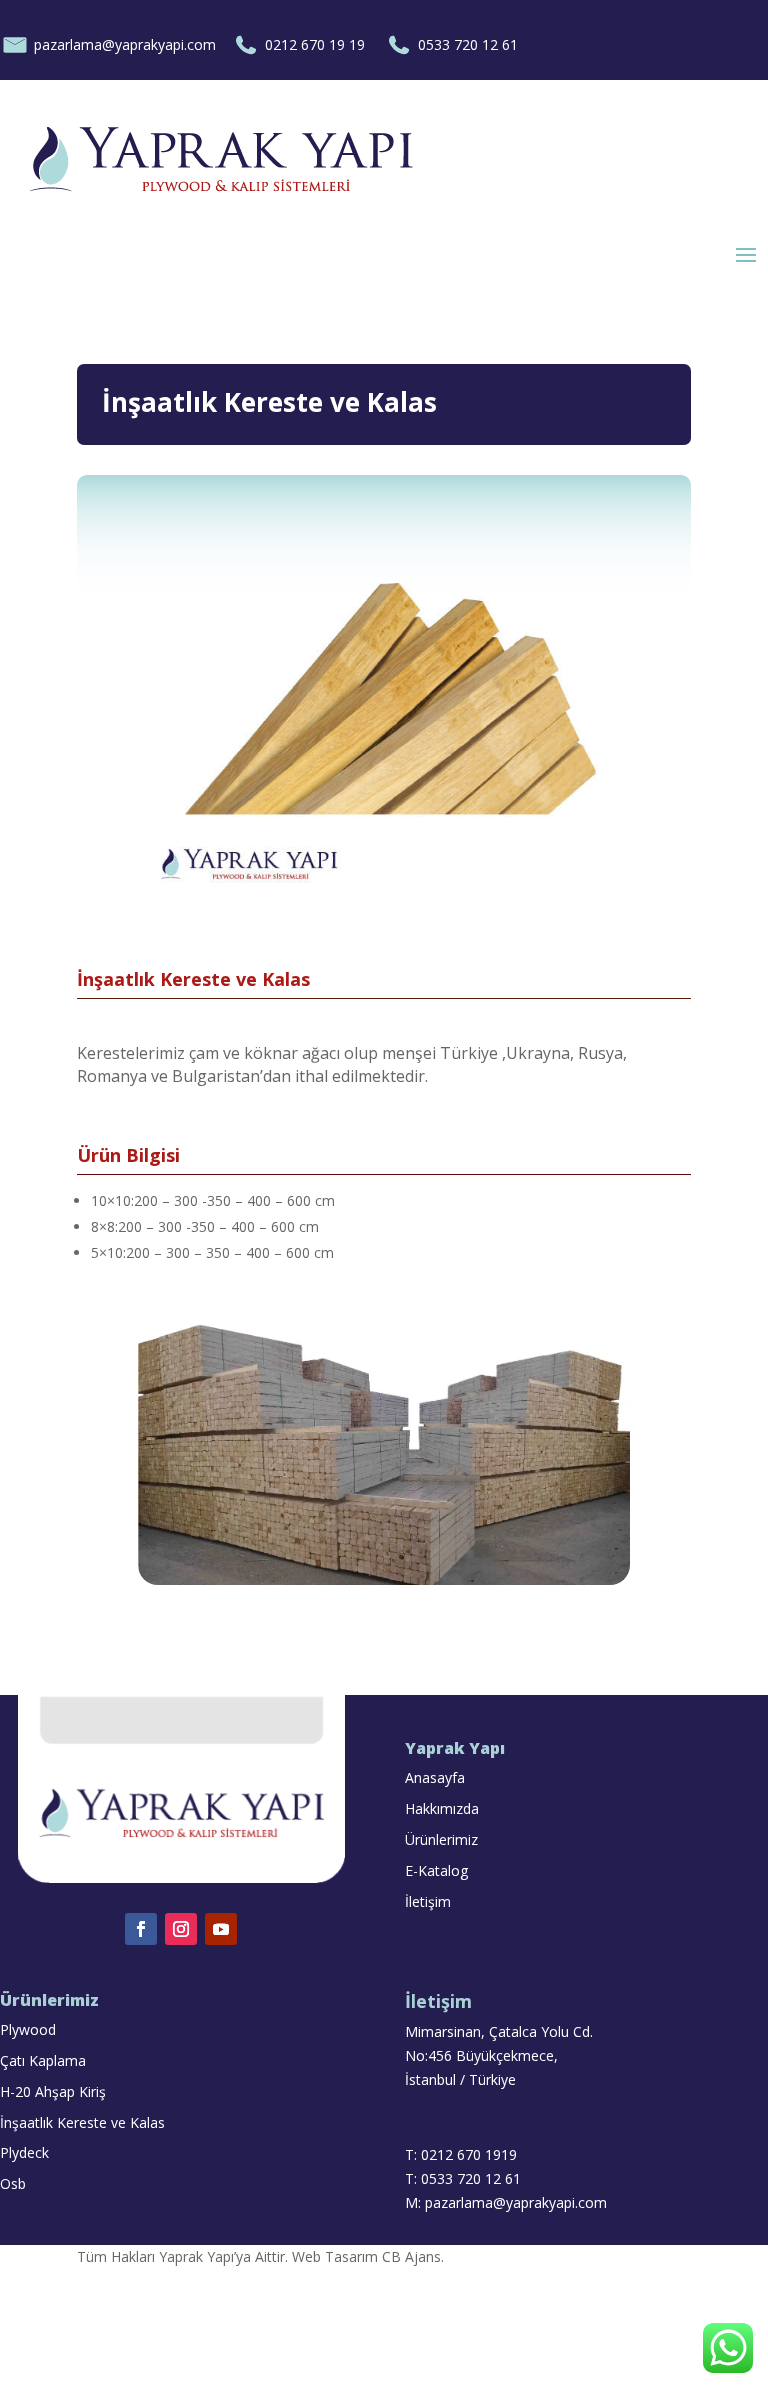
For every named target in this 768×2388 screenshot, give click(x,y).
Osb (13, 2183)
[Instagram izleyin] (181, 1929)
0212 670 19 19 (315, 44)
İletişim (428, 1901)
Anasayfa (435, 1777)
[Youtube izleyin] (221, 1929)
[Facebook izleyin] (141, 1929)
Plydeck (24, 2152)
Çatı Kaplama (43, 2060)
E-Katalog (436, 1870)
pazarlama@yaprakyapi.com (125, 44)
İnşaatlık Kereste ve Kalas (82, 2122)
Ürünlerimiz (441, 1839)
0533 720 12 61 (470, 44)
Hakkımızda (442, 1808)
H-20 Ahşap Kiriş (53, 2091)
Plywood (28, 2029)
